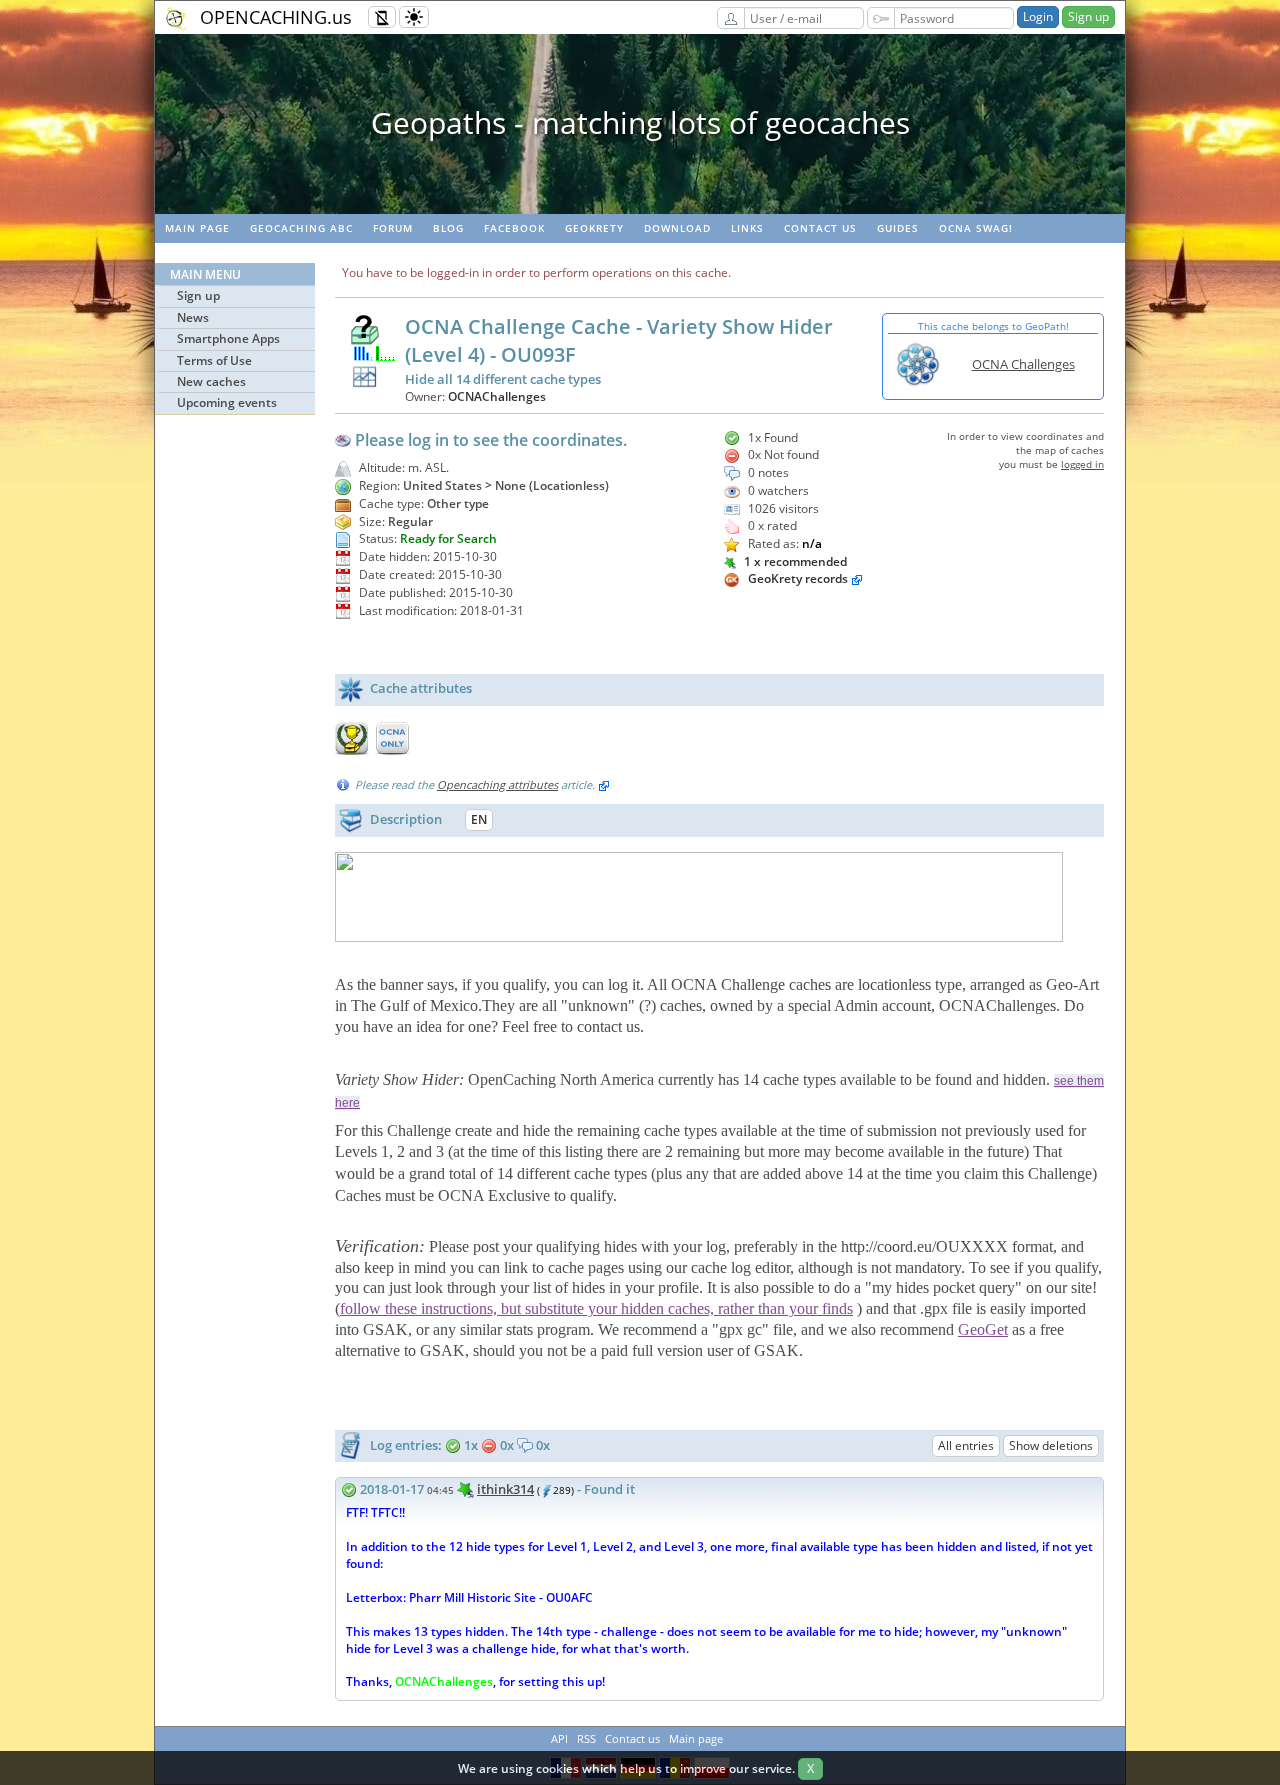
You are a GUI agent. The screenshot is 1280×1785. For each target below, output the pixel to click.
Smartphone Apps (228, 338)
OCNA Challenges (1023, 364)
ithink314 (505, 1489)
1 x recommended (794, 561)
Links (747, 228)
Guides (898, 228)
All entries (966, 1445)
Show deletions (1051, 1445)
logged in (1082, 464)
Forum (393, 228)
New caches (211, 381)
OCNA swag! (976, 228)
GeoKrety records (798, 578)
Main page (197, 228)
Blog (448, 228)
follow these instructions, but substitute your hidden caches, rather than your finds (596, 1308)
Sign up (1088, 16)
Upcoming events (227, 402)
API (559, 1738)
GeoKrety (594, 228)
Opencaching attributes (497, 784)
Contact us (820, 228)
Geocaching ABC (301, 228)
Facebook (514, 228)
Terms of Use (214, 360)
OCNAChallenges (497, 396)
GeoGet (983, 1329)
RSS (586, 1738)
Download (677, 228)
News (193, 317)
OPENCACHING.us (276, 17)
